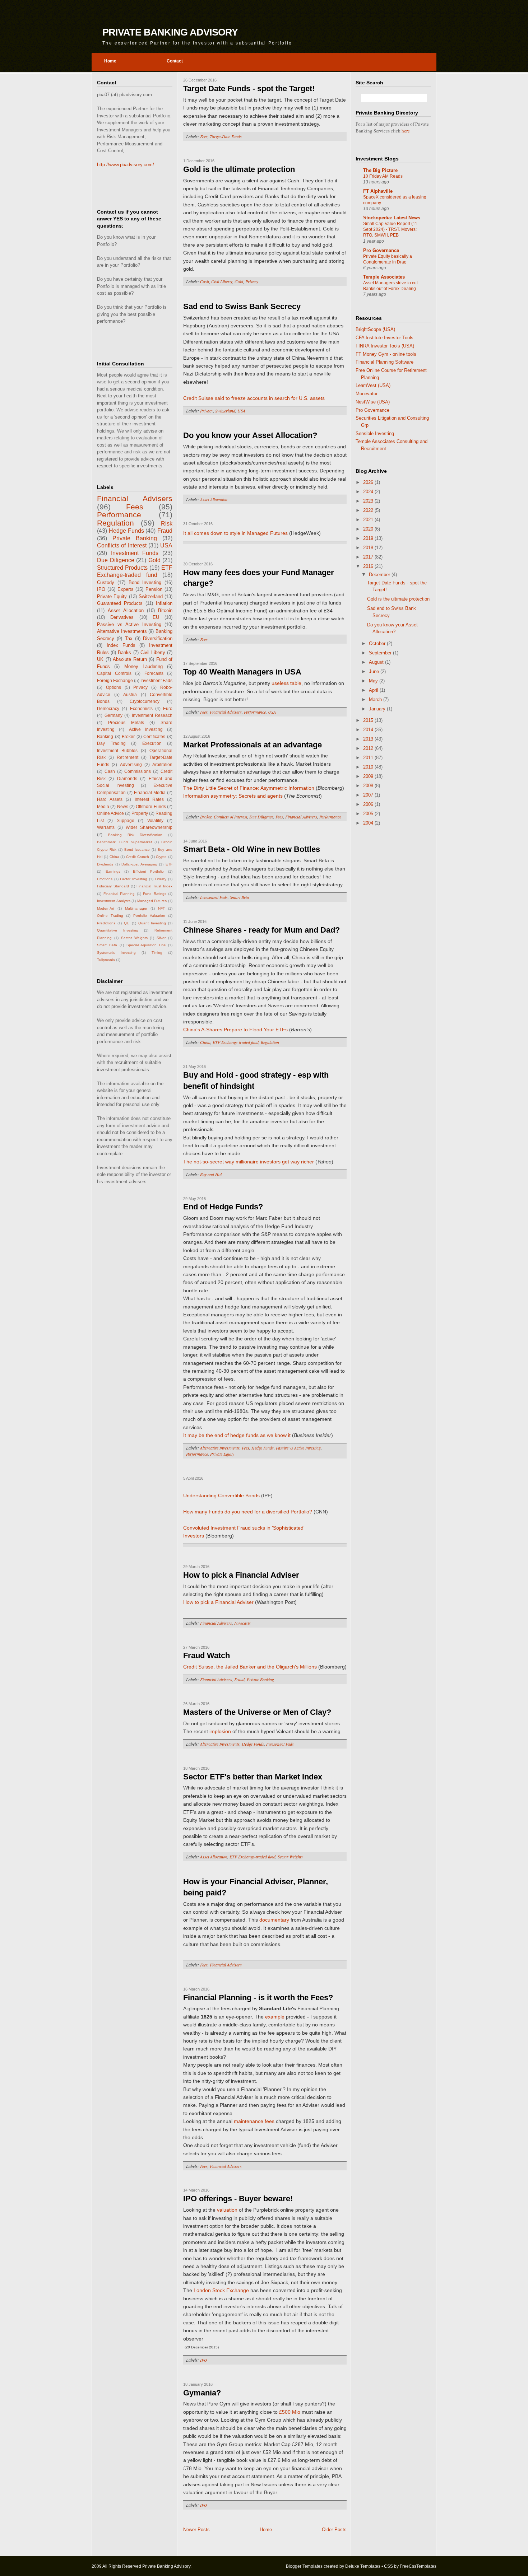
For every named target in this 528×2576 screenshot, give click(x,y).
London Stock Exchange (221, 2290)
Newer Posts (196, 2530)
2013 (369, 739)
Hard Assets (110, 799)
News (123, 806)
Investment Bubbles (117, 750)
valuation (227, 2210)
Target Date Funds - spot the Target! (249, 88)
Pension (154, 589)
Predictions (106, 923)
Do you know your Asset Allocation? (250, 435)
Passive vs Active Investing (129, 624)
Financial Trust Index (154, 886)
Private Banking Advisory (170, 32)
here (406, 131)
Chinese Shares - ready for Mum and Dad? (261, 930)
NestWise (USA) (373, 402)
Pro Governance (381, 250)
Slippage (126, 820)
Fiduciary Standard (113, 886)
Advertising (131, 764)
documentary (274, 1920)
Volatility (155, 820)
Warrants (106, 827)
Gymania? (202, 2393)
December (380, 575)
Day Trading (111, 743)
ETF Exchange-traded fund (236, 1042)
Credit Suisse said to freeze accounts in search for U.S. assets (254, 398)
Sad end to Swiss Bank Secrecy (242, 306)
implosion (219, 1731)
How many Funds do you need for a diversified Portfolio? (248, 1512)
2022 (369, 510)
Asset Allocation (126, 610)
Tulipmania (106, 960)
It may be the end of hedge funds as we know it (237, 1435)
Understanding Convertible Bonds (221, 1495)
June (375, 671)
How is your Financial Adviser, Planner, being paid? (256, 1887)
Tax (129, 638)
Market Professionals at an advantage (253, 745)
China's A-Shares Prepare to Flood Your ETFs (236, 1030)
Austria (130, 694)
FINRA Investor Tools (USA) (385, 346)
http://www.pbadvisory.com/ (126, 165)
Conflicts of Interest (122, 545)
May (374, 681)
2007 (369, 795)
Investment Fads (156, 680)
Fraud (165, 531)
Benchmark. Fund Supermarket (124, 842)
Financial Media (150, 792)
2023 (369, 501)
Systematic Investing (116, 953)
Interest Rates (149, 799)
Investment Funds (135, 553)
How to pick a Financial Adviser (241, 1575)
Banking (105, 736)
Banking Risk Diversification (135, 835)
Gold (154, 560)
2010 (369, 767)
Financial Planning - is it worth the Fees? (258, 1998)
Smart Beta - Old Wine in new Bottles (252, 849)
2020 (369, 529)
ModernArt (106, 908)
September (381, 653)
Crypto (161, 857)
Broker (128, 736)
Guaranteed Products (120, 603)
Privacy (140, 687)
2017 (369, 557)
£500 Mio (290, 2412)
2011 (369, 758)
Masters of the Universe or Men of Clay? (257, 1712)
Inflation (164, 603)
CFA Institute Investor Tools (385, 338)
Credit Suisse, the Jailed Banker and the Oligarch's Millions (250, 1667)
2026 (369, 482)
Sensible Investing (375, 433)
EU (156, 617)
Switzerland (151, 596)
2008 (369, 786)
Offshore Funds (151, 806)
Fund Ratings (155, 894)
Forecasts (154, 673)
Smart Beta (107, 945)
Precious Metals (126, 722)
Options (114, 687)
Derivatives (122, 617)
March (376, 699)
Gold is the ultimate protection (239, 169)
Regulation (115, 523)
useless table (286, 683)
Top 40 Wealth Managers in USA (242, 672)
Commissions (138, 771)
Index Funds (121, 645)
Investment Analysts (114, 901)
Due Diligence (116, 560)
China (114, 857)
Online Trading (110, 916)
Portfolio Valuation (149, 916)
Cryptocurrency (145, 701)
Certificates (154, 736)
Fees (135, 507)
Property (140, 813)
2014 (369, 730)
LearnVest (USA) (373, 385)
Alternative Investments (122, 631)
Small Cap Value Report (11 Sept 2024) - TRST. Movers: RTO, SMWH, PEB (390, 229)
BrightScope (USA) (375, 329)
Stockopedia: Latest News (392, 218)
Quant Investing (152, 923)
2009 (369, 776)
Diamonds (127, 778)
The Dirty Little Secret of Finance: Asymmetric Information (249, 788)
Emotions (105, 879)
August (377, 662)
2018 (369, 548)
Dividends (105, 864)
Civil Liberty (153, 652)
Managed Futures (152, 901)
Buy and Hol (211, 1174)
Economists (141, 708)
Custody (106, 582)
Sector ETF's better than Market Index (253, 1777)
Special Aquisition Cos (146, 945)
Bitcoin (165, 610)
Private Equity (112, 596)
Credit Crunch (138, 857)
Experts (126, 589)
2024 (369, 492)
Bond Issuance (137, 850)
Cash (110, 771)
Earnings (113, 871)
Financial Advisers (135, 498)
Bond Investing (145, 582)
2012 (369, 748)
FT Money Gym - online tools (386, 354)
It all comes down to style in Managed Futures (235, 533)
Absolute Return (130, 659)
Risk (167, 524)
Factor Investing (134, 879)
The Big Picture (380, 170)
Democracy (108, 708)
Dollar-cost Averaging (139, 864)
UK (100, 659)
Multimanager (136, 908)
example (275, 2017)
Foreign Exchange (115, 680)
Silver (161, 938)
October (378, 643)
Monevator (367, 394)
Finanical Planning (119, 894)
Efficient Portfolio (149, 871)
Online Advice (110, 813)
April (374, 690)
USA (166, 545)
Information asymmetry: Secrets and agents (233, 796)
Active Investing (146, 729)
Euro (168, 708)
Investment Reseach (152, 715)
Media (103, 806)
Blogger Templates (304, 2566)
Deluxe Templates (363, 2566)
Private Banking (135, 538)
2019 (369, 538)
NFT (161, 908)
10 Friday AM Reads (383, 176)
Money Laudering (143, 666)
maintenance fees (254, 2121)
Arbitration (162, 764)
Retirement (128, 757)
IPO (101, 589)
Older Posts (334, 2530)
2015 (369, 720)
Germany (114, 715)
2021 (369, 520)
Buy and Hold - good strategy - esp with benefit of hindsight (256, 1081)
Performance (119, 515)
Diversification (158, 638)
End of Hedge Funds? (223, 1207)
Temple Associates (384, 277)
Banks (124, 652)
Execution (152, 743)
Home (266, 2530)
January (378, 709)
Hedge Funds (126, 531)
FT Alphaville (378, 191)
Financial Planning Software (385, 362)
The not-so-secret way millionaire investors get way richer (249, 1162)
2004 (369, 823)
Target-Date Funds (226, 136)
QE (127, 923)
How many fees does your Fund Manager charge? (259, 578)
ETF (169, 864)
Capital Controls (114, 673)
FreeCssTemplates (418, 2566)
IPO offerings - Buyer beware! (238, 2199)
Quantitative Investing (118, 930)
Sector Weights (134, 938)
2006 (369, 804)
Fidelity (161, 879)
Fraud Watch (207, 1655)
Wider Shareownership (149, 827)
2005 (369, 814)
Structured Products (122, 568)
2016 (369, 566)
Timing (157, 953)
